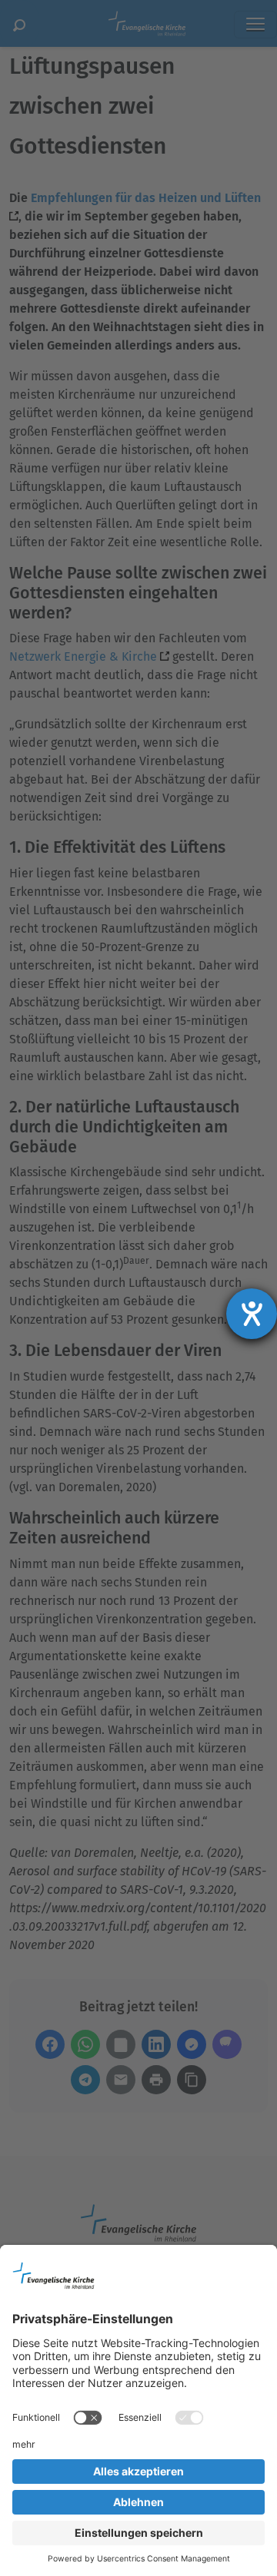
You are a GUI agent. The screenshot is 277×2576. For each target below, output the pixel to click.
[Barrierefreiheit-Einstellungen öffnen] (252, 1314)
